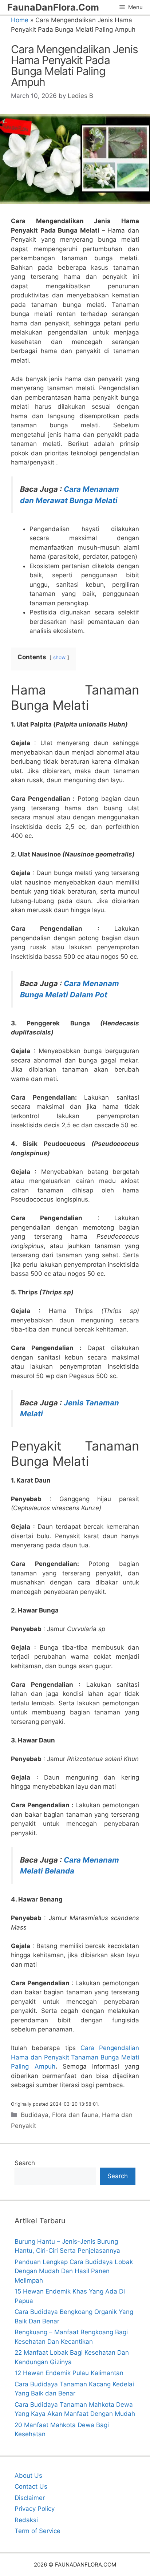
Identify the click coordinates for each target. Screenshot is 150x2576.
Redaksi (26, 2520)
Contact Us (31, 2486)
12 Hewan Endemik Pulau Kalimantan (69, 2373)
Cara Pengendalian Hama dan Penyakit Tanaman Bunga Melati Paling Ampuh (75, 2057)
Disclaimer (30, 2498)
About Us (28, 2476)
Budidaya (35, 2115)
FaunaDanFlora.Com (53, 7)
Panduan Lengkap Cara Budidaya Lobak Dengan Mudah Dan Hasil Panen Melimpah (74, 2271)
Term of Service (37, 2531)
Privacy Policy (35, 2509)
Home (20, 20)
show (59, 657)
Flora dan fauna (75, 2115)
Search (25, 2163)
